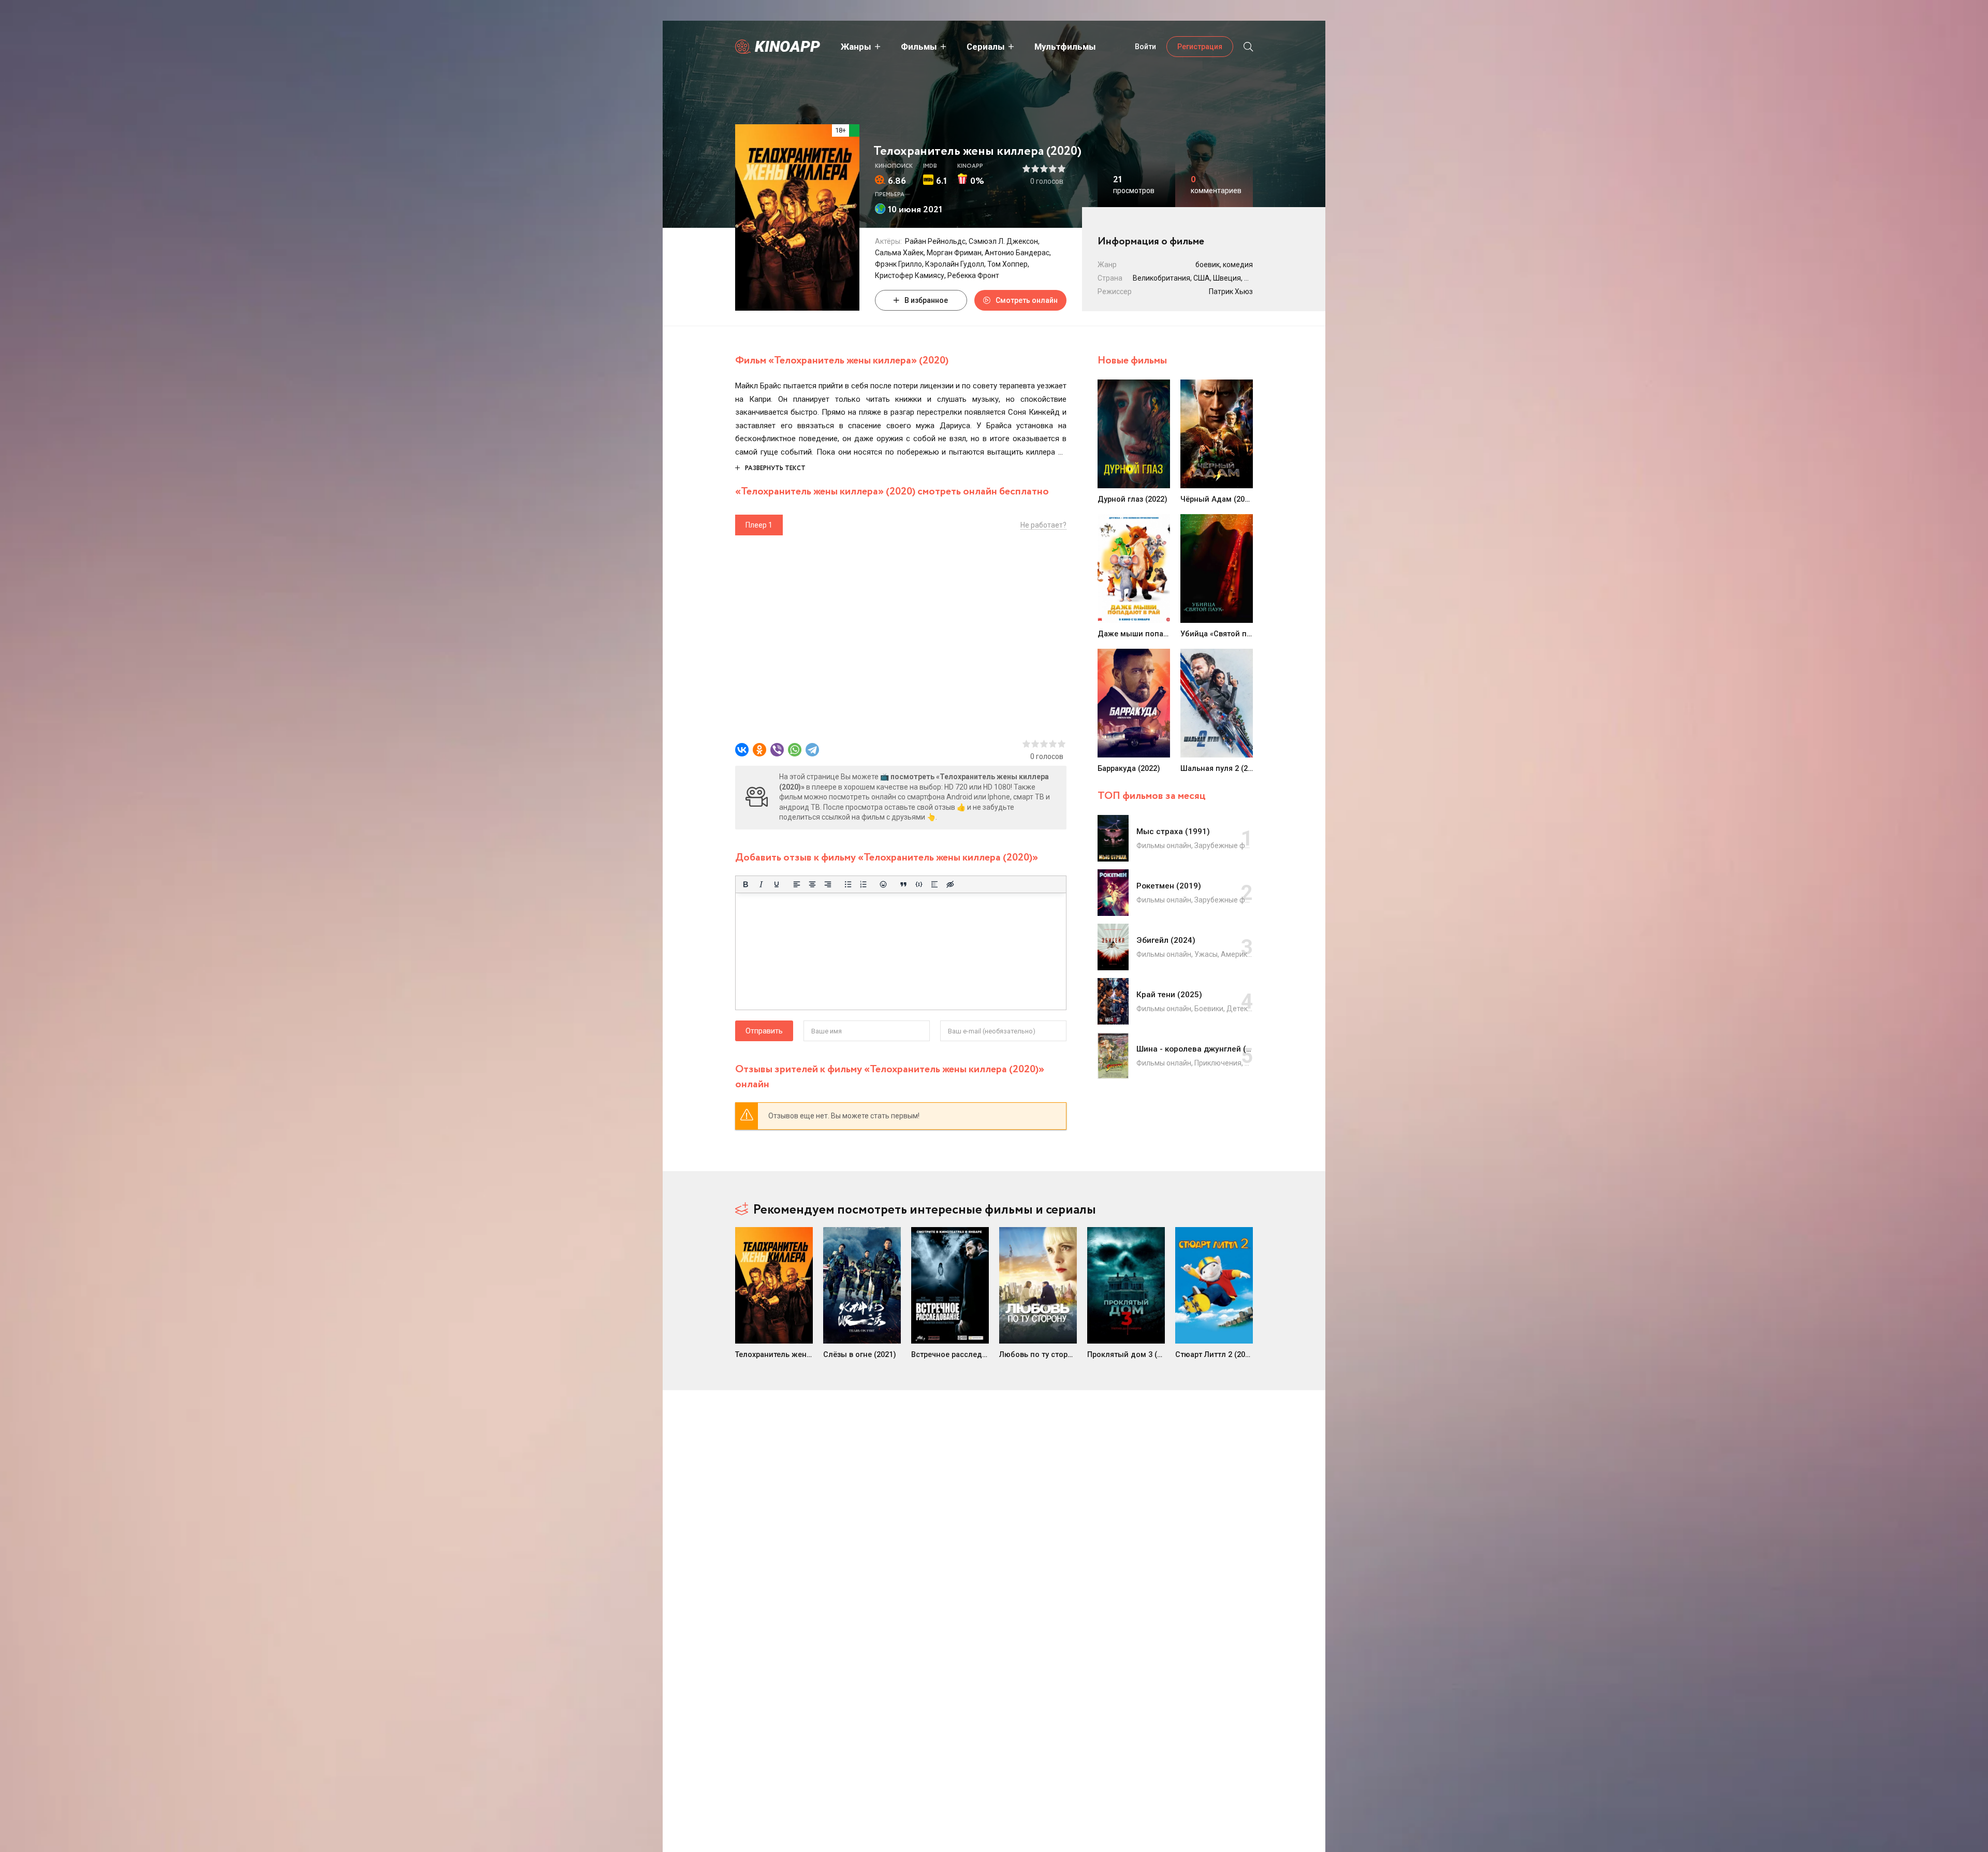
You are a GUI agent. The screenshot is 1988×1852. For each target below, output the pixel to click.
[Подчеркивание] (777, 884)
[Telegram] (812, 750)
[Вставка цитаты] (903, 884)
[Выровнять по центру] (812, 884)
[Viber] (777, 750)
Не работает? (1043, 525)
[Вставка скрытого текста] (950, 884)
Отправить (764, 1031)
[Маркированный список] (848, 884)
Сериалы (986, 47)
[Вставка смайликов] (884, 884)
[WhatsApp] (795, 750)
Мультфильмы (1065, 47)
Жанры (856, 47)
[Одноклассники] (759, 750)
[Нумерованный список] (864, 884)
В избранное (926, 300)
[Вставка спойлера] (934, 884)
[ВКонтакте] (742, 750)
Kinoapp (787, 46)
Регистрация (1200, 47)
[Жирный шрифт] (745, 884)
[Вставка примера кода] (919, 884)
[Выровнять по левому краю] (797, 884)
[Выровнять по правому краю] (828, 884)
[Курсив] (761, 884)
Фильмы (919, 47)
